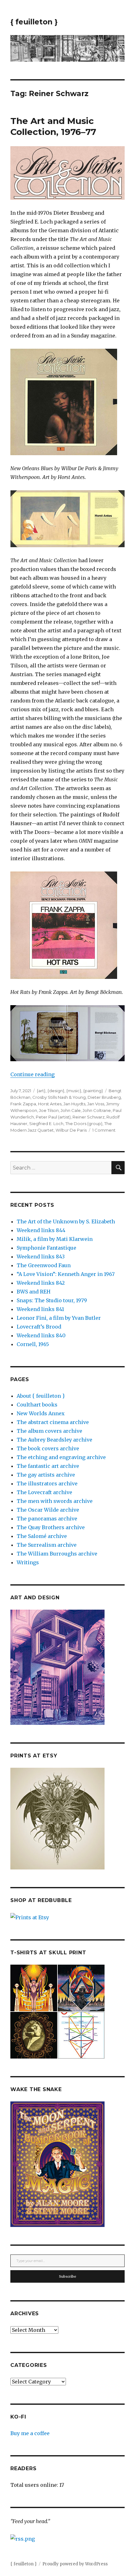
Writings (28, 1562)
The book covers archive (48, 1448)
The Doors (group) (84, 1123)
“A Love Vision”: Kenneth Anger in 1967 (66, 1274)
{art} (41, 1091)
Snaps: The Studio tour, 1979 (52, 1300)
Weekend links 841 (40, 1309)
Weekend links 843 (41, 1257)
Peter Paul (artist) (53, 1117)
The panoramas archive (47, 1519)
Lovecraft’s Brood (39, 1327)
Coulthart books (37, 1405)
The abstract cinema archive (53, 1422)
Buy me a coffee (30, 2433)
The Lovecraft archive (44, 1492)
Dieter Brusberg (104, 1097)
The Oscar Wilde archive (48, 1510)
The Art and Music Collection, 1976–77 (53, 126)
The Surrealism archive (47, 1545)
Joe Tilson (49, 1110)
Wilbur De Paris (71, 1130)
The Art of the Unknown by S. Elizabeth (66, 1221)
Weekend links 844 (41, 1230)
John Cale (71, 1110)
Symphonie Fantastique (46, 1248)
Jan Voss (96, 1104)
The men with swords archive (55, 1501)
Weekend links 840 (41, 1335)
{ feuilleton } (34, 22)
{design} (56, 1091)
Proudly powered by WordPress (75, 2564)
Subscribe (68, 2276)
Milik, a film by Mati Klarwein (55, 1239)
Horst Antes (50, 1104)
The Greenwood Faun (44, 1265)
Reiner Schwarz (89, 1117)
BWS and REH (34, 1292)
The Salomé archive (42, 1536)
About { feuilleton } (41, 1396)
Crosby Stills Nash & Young (59, 1097)
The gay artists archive (46, 1475)
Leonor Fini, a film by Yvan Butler (59, 1318)
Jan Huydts (74, 1104)
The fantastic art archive (48, 1466)
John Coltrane (97, 1110)
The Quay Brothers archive (51, 1527)
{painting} (93, 1091)
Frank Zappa (23, 1104)
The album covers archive (49, 1431)
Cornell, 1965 (33, 1344)
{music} (74, 1091)
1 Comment (104, 1130)
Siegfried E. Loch (46, 1123)
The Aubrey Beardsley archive (54, 1440)
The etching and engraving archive (61, 1457)
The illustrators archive (47, 1483)
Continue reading (32, 1074)
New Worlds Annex (41, 1413)
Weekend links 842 (41, 1283)
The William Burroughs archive (57, 1554)
